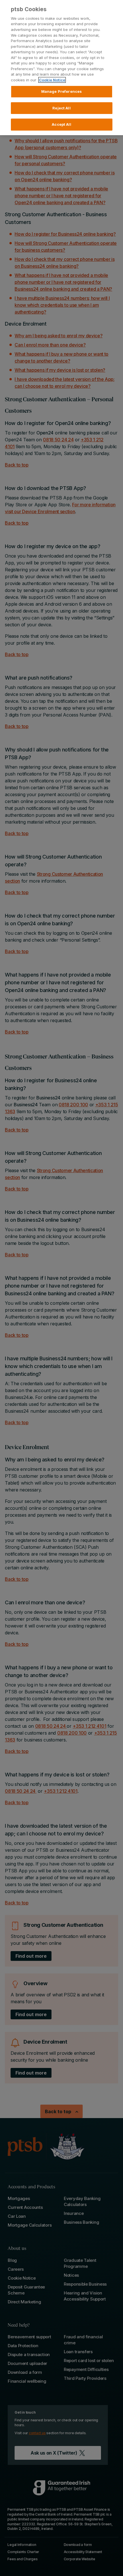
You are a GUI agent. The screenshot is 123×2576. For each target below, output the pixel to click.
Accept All (61, 124)
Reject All (61, 108)
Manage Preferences (61, 91)
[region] (61, 68)
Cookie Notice (52, 80)
